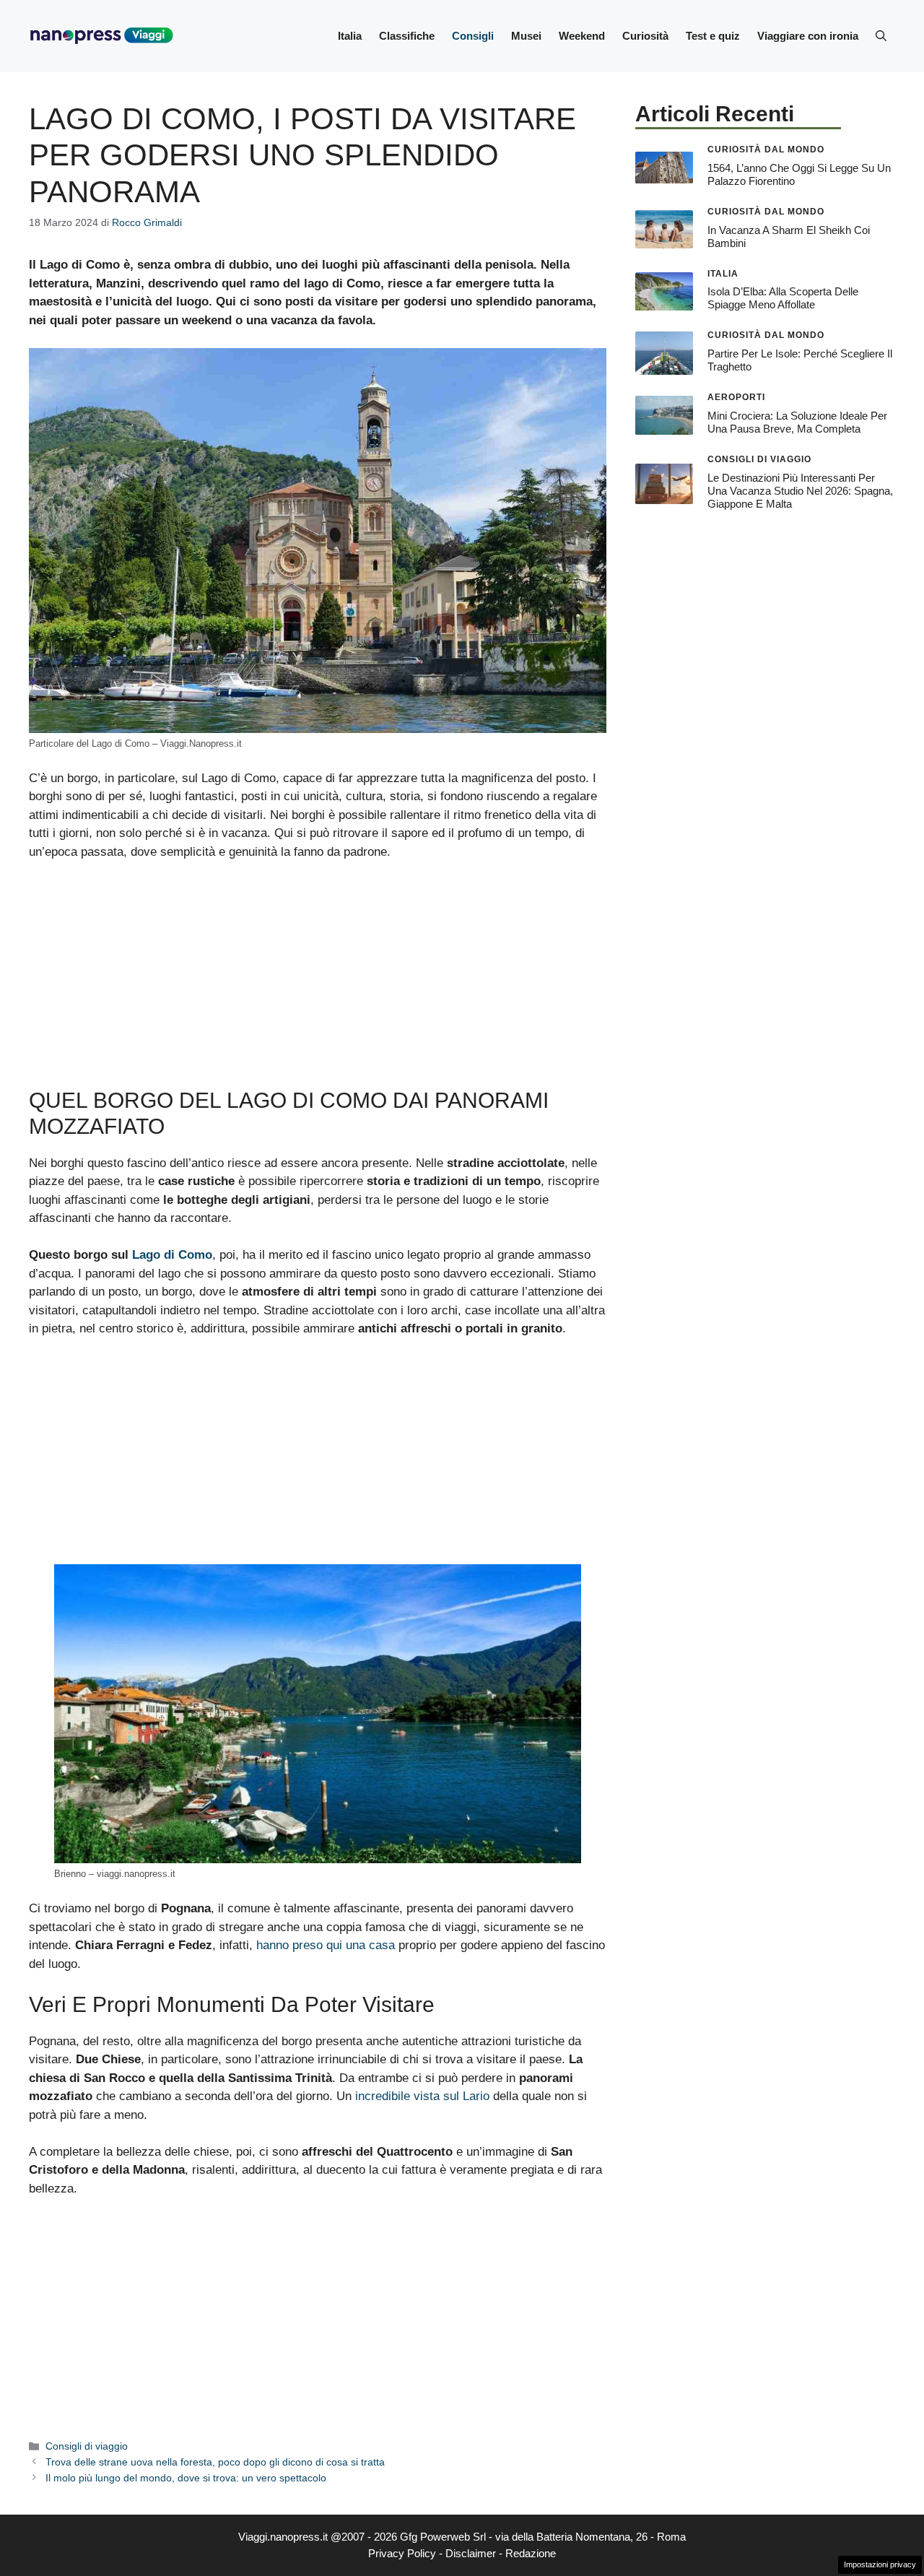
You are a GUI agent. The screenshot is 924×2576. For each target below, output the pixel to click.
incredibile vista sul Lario (422, 2096)
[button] (881, 36)
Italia (350, 36)
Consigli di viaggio (87, 2446)
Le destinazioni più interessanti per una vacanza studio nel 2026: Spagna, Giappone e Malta (800, 491)
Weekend (582, 36)
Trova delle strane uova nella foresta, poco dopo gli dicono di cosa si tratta (215, 2462)
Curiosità (645, 36)
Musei (526, 36)
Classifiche (407, 36)
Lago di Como (172, 1255)
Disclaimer (471, 2553)
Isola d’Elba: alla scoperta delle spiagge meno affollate (783, 298)
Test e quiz (713, 36)
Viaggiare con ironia (808, 36)
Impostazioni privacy (880, 2564)
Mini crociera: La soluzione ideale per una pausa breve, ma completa (797, 422)
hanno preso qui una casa (326, 1945)
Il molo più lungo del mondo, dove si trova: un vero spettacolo (186, 2478)
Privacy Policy (402, 2553)
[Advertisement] (318, 981)
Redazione (531, 2553)
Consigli (473, 36)
